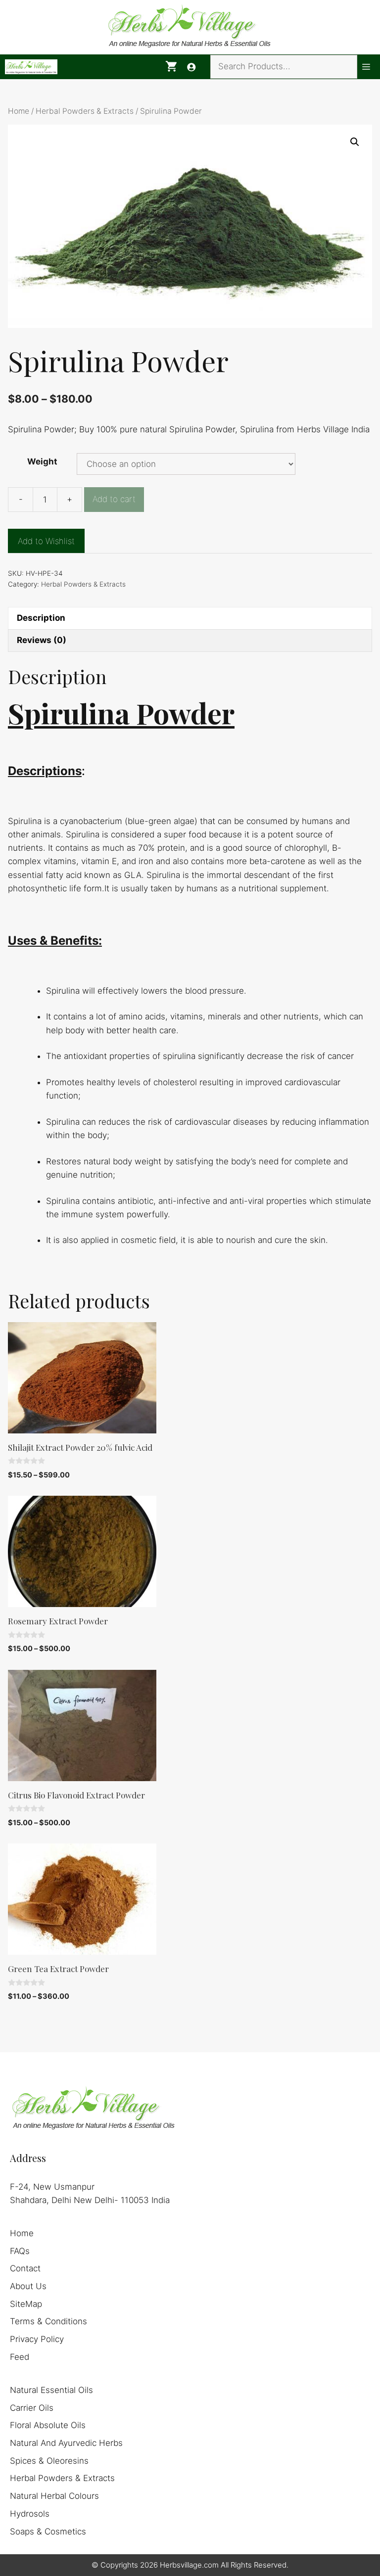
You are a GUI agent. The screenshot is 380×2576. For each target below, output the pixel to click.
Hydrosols (30, 2514)
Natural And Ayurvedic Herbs (66, 2443)
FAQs (20, 2251)
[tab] (190, 618)
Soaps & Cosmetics (48, 2531)
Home (19, 111)
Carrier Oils (32, 2408)
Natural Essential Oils (51, 2390)
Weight (42, 461)
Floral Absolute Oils (48, 2425)
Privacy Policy (37, 2339)
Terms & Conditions (48, 2321)
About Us (28, 2286)
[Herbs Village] (31, 67)
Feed (20, 2357)
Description (41, 618)
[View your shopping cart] (171, 67)
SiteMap (26, 2304)
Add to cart (114, 499)
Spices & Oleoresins (49, 2461)
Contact (25, 2268)
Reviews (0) (42, 640)
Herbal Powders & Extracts (85, 111)
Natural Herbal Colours (54, 2496)
